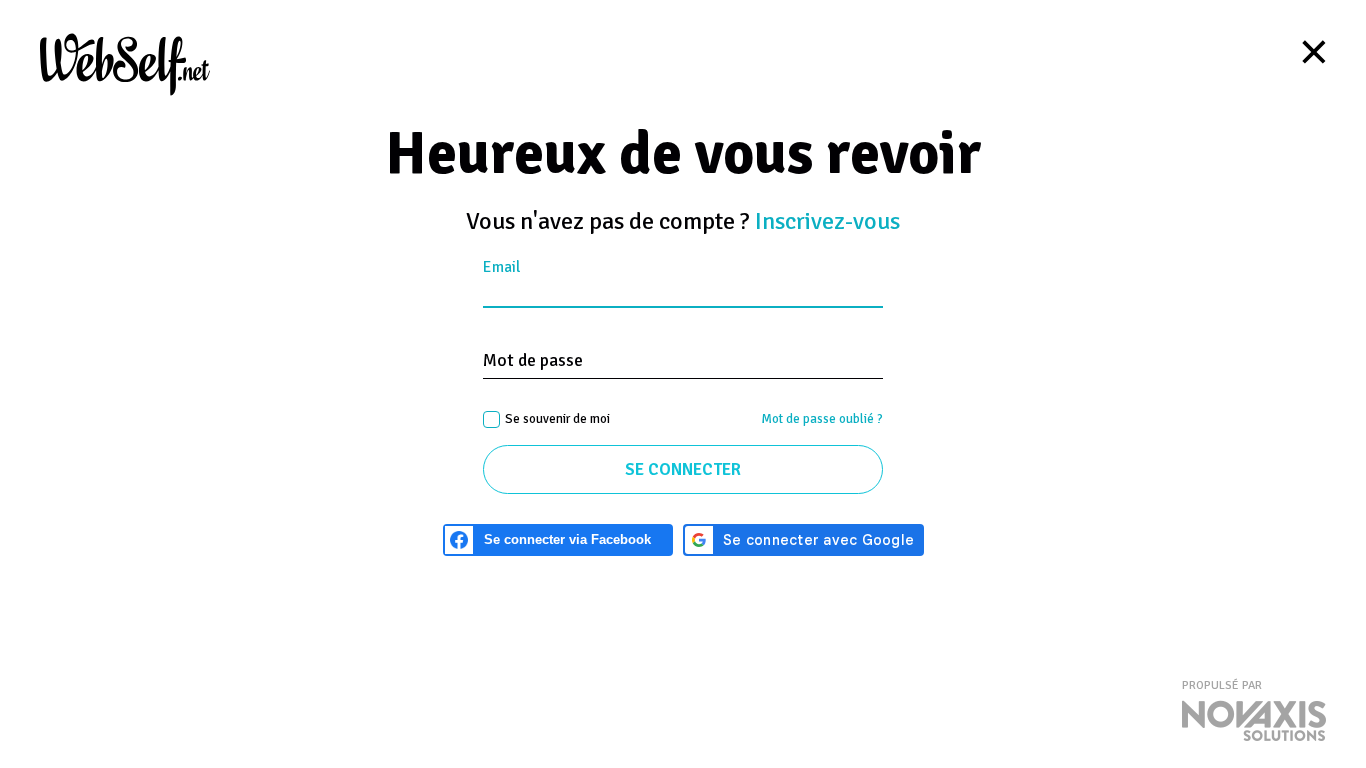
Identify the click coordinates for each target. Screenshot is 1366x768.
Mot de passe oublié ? (822, 419)
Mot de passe (533, 360)
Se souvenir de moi (557, 419)
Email (501, 267)
